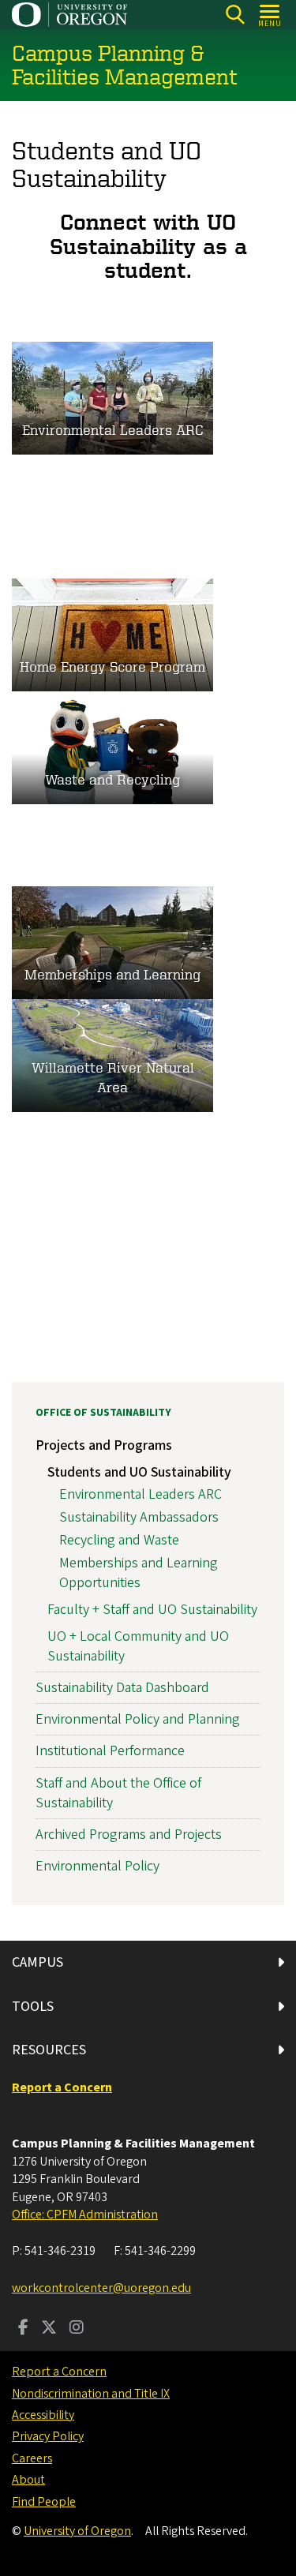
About (28, 2480)
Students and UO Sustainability (139, 1472)
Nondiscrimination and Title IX (91, 2394)
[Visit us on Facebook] (23, 2329)
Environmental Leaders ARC (141, 1494)
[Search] (235, 15)
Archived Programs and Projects (129, 1835)
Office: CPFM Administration (85, 2215)
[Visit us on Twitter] (49, 2329)
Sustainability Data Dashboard (122, 1688)
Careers (32, 2458)
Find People (44, 2502)
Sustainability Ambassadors (139, 1517)
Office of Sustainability (103, 1413)
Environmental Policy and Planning (138, 1719)
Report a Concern (59, 2372)
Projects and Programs (104, 1445)
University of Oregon (77, 2531)
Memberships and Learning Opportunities (139, 1573)
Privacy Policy (48, 2436)
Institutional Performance (110, 1751)
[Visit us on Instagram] (77, 2329)
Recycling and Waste (119, 1540)
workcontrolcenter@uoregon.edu (101, 2288)
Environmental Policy (97, 1866)
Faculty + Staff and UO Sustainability (152, 1610)
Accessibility (43, 2415)
